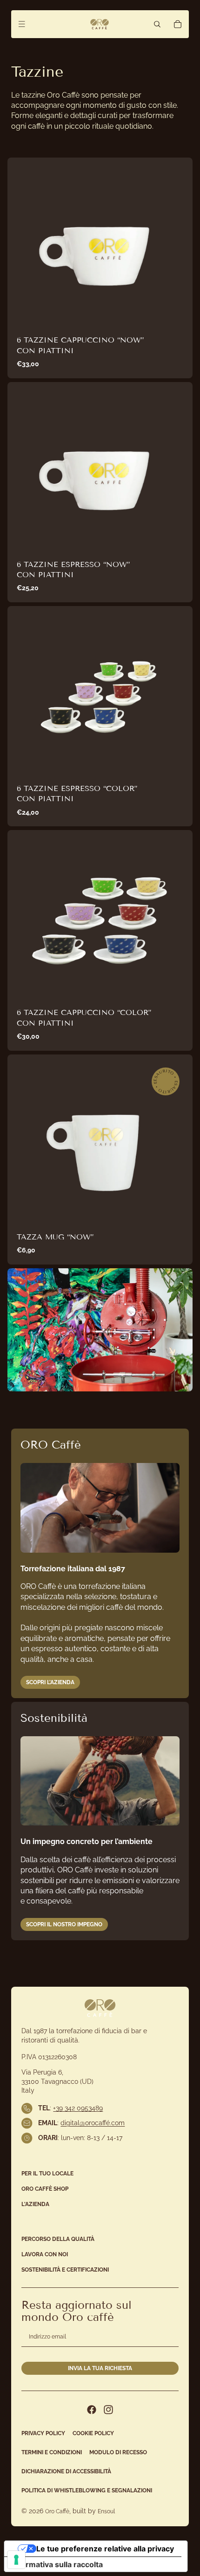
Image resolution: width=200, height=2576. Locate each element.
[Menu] (22, 24)
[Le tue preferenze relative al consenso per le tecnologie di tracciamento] (16, 2560)
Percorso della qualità (58, 2239)
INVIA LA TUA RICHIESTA (100, 2368)
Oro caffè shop (45, 2189)
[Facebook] (92, 2410)
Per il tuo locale (47, 2174)
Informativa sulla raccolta (57, 2564)
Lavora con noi (45, 2254)
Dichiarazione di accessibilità (66, 2471)
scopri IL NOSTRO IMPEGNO (64, 1924)
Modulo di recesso (118, 2452)
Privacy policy (43, 2433)
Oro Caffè (57, 2511)
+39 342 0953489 (78, 2108)
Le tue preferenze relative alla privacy (105, 2549)
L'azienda (35, 2204)
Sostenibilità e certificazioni (65, 2270)
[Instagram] (108, 2410)
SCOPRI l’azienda (50, 1682)
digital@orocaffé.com (93, 2123)
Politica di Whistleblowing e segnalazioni (87, 2490)
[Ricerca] (157, 24)
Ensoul (106, 2511)
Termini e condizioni (52, 2452)
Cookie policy (93, 2433)
